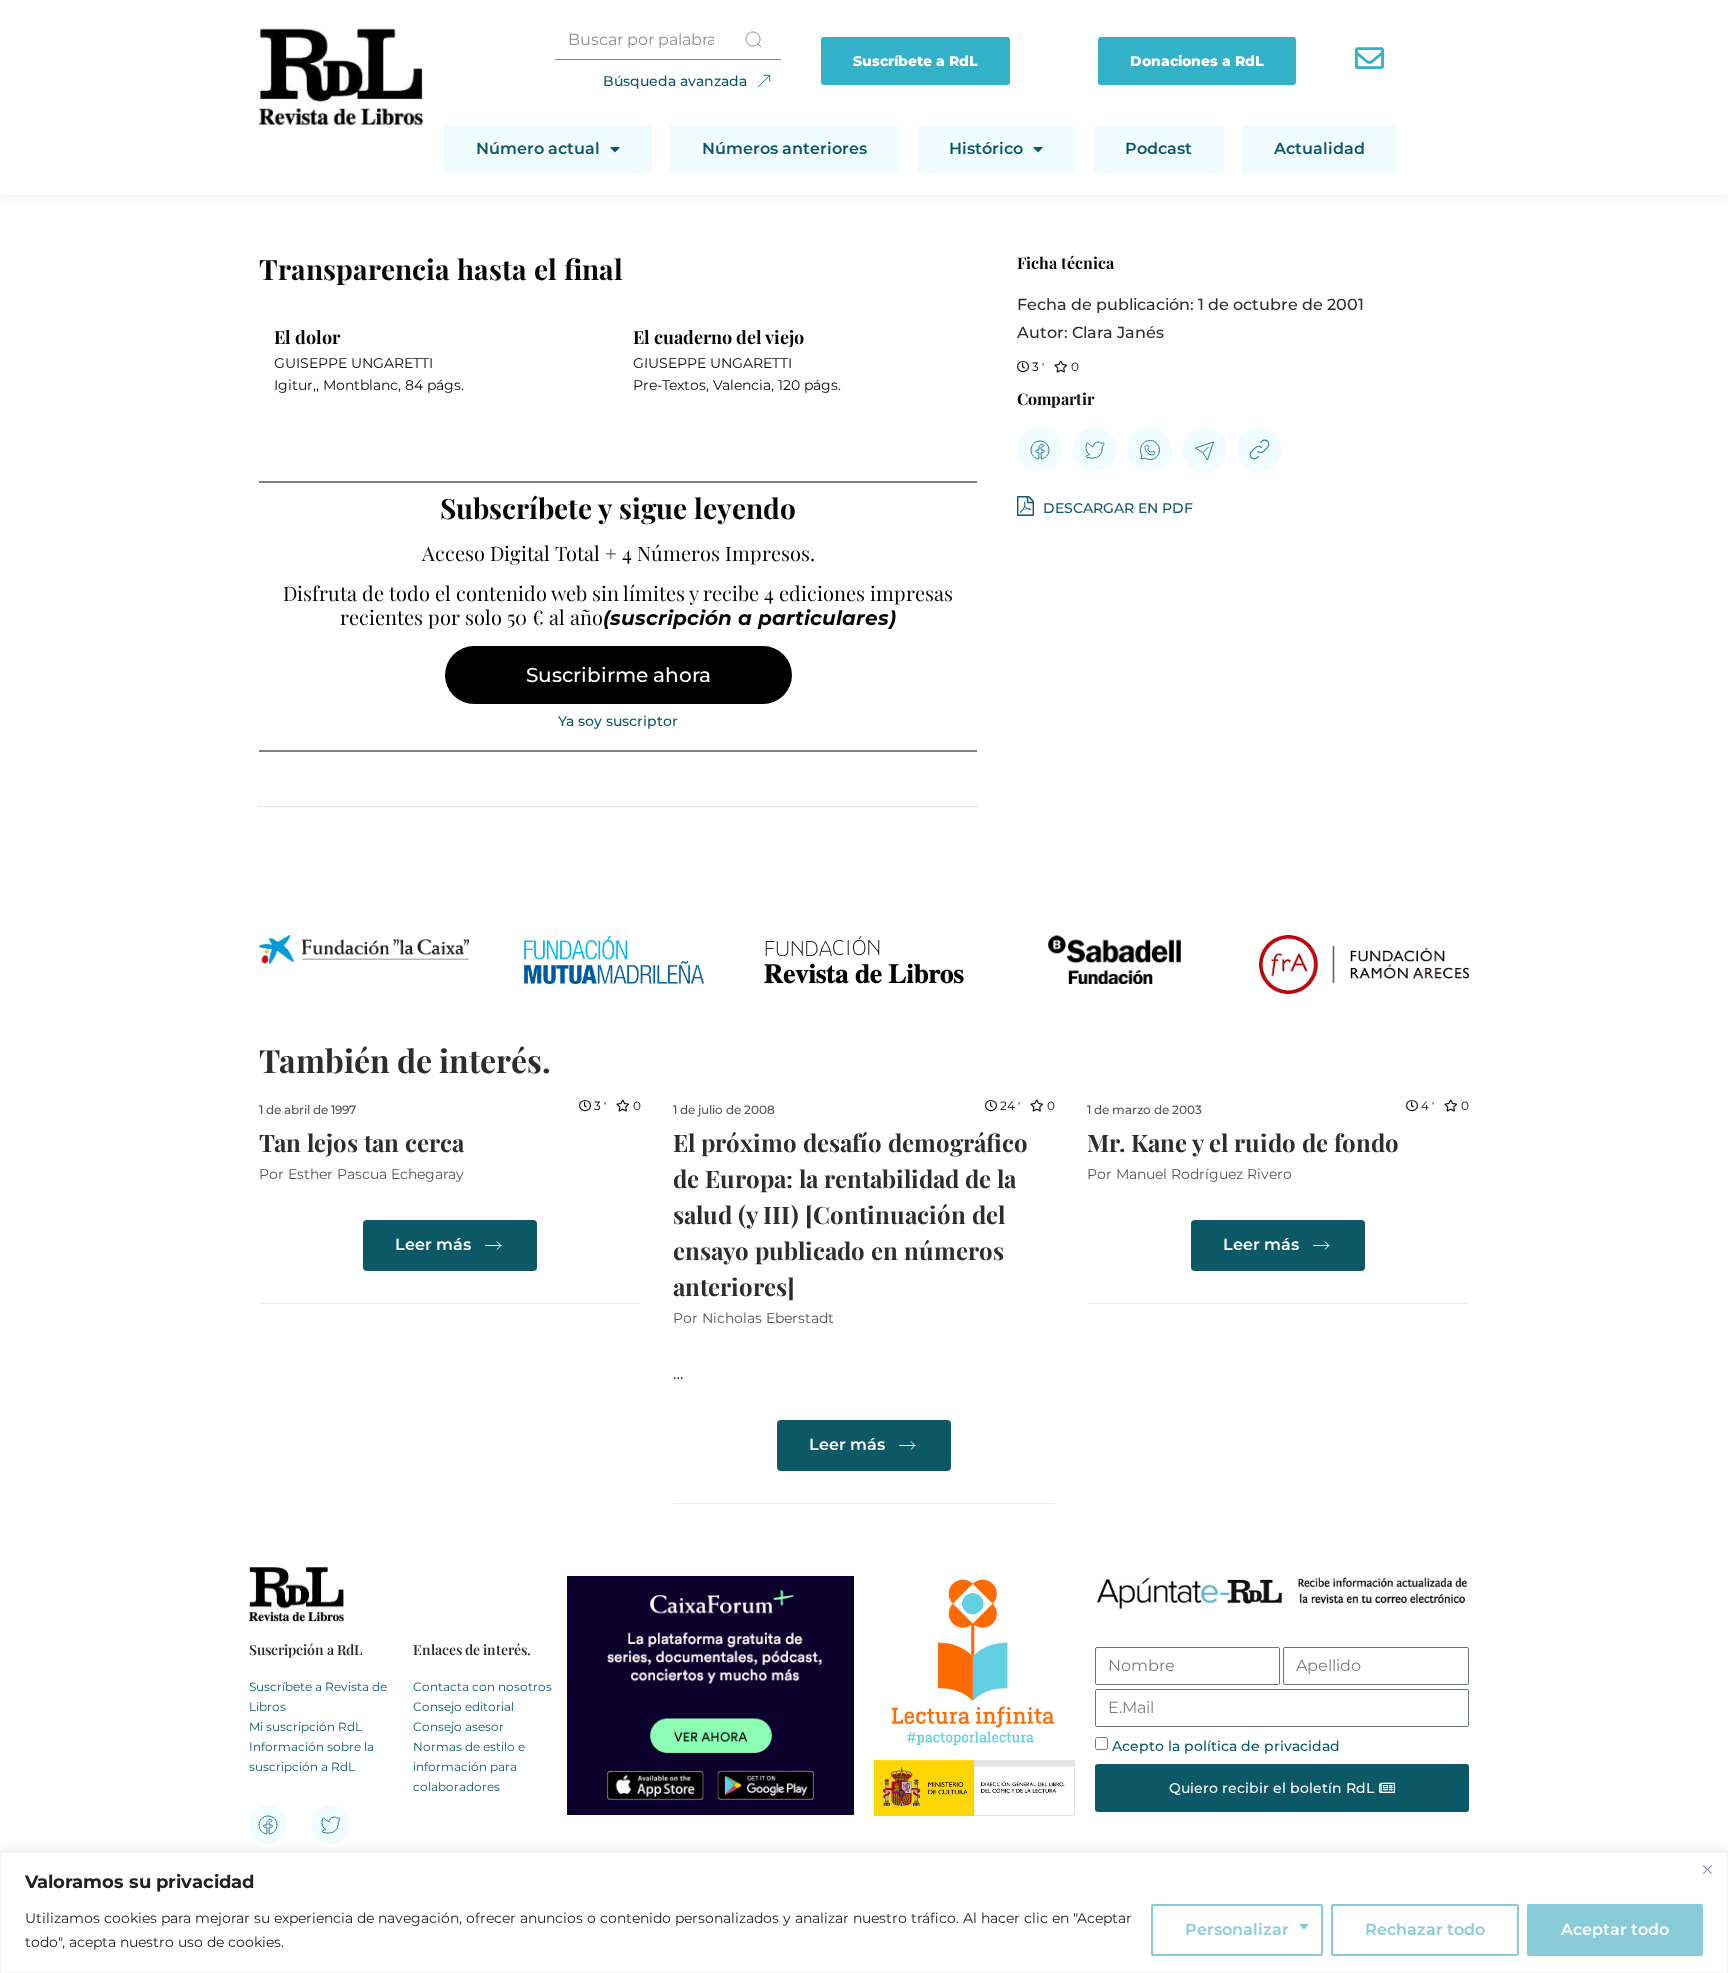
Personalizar (1237, 1929)
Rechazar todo (1425, 1929)
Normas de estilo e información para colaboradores (469, 1766)
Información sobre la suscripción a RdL (311, 1756)
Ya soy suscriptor (618, 721)
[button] (1039, 449)
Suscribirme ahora (618, 675)
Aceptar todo (1615, 1929)
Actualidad (1319, 148)
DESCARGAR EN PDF (1116, 508)
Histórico (986, 148)
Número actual (538, 148)
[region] (864, 1912)
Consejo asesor (458, 1726)
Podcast (1158, 148)
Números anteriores (784, 148)
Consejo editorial (463, 1706)
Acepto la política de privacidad (1226, 1746)
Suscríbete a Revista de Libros (318, 1696)
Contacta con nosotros (482, 1686)
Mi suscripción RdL (305, 1726)
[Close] (1707, 1869)
